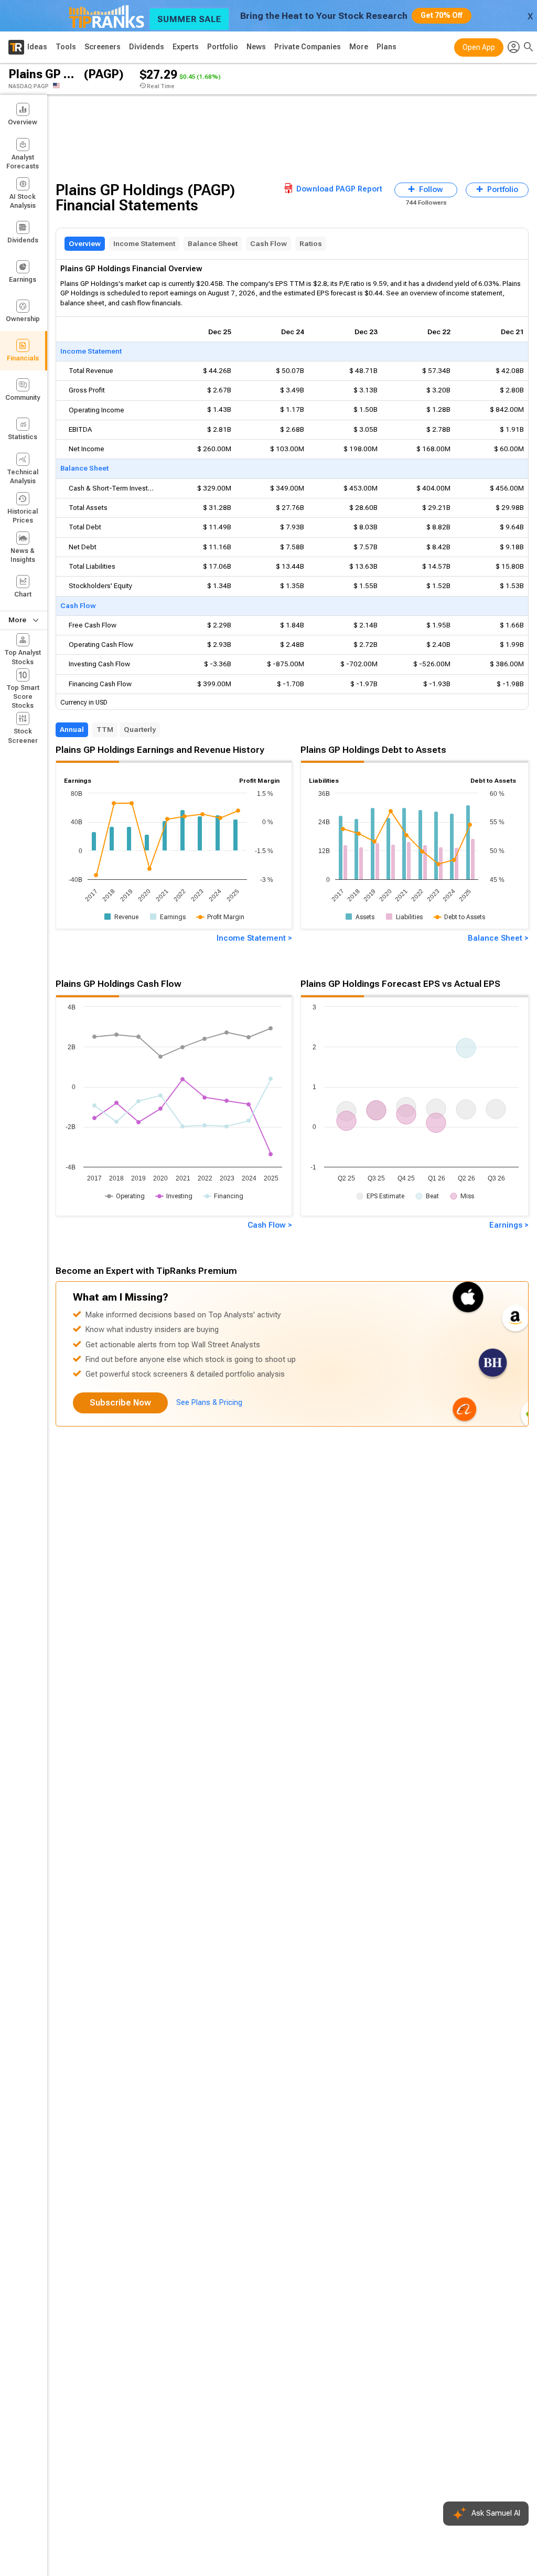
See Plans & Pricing (209, 1403)
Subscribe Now (120, 1403)
